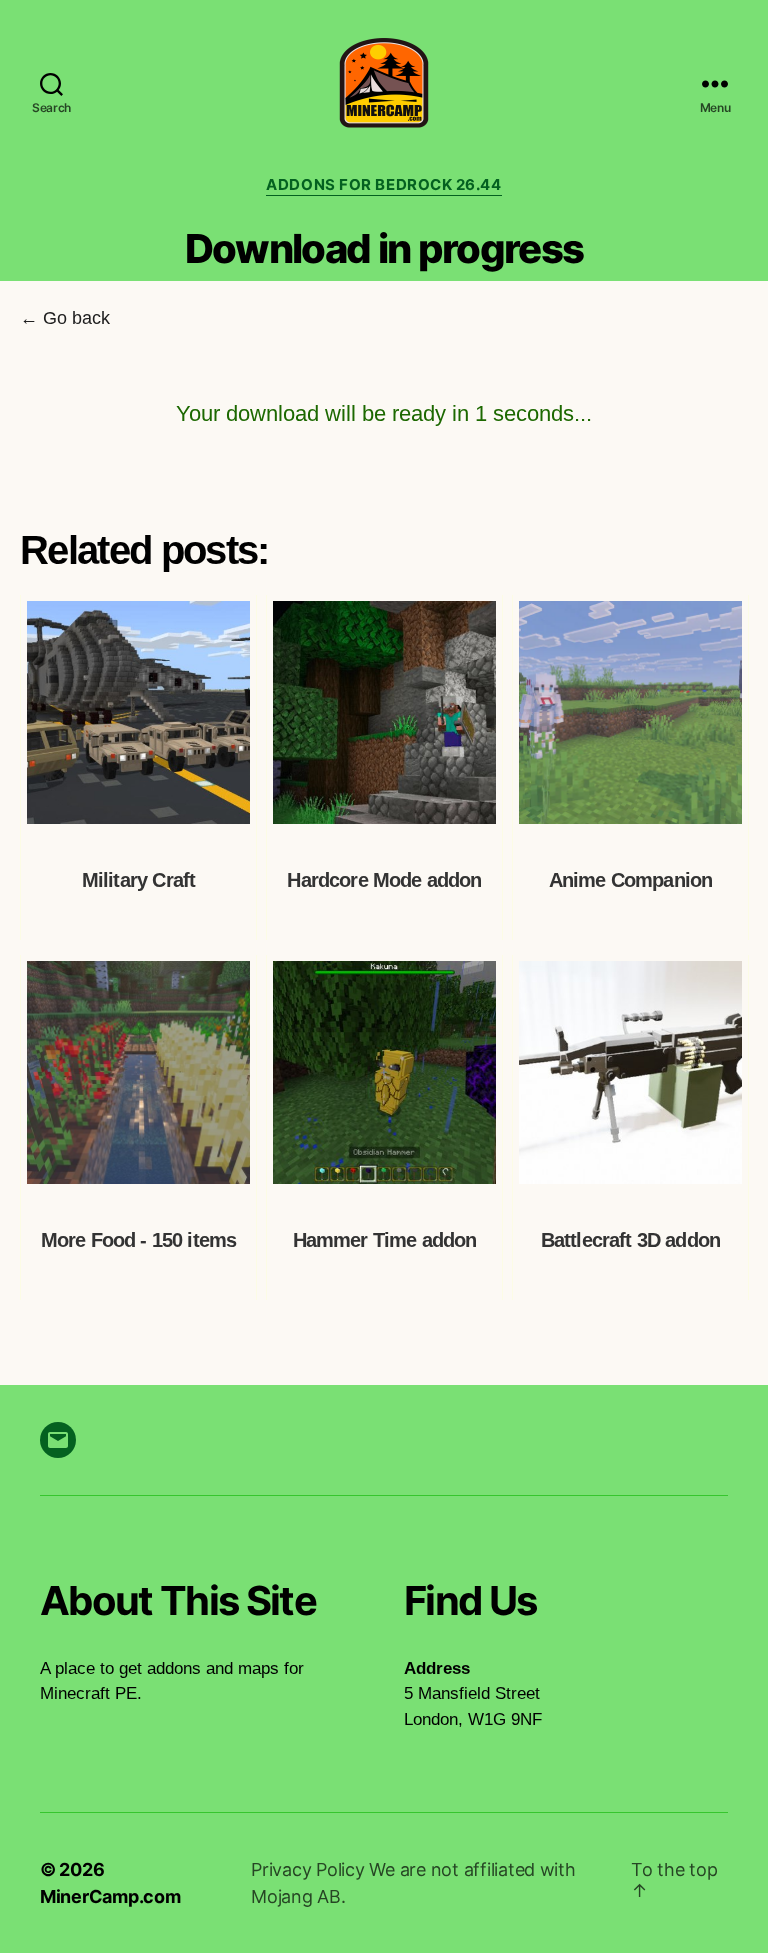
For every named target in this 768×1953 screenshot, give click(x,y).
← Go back (65, 318)
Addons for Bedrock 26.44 (383, 185)
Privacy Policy (310, 1869)
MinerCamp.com (110, 1896)
